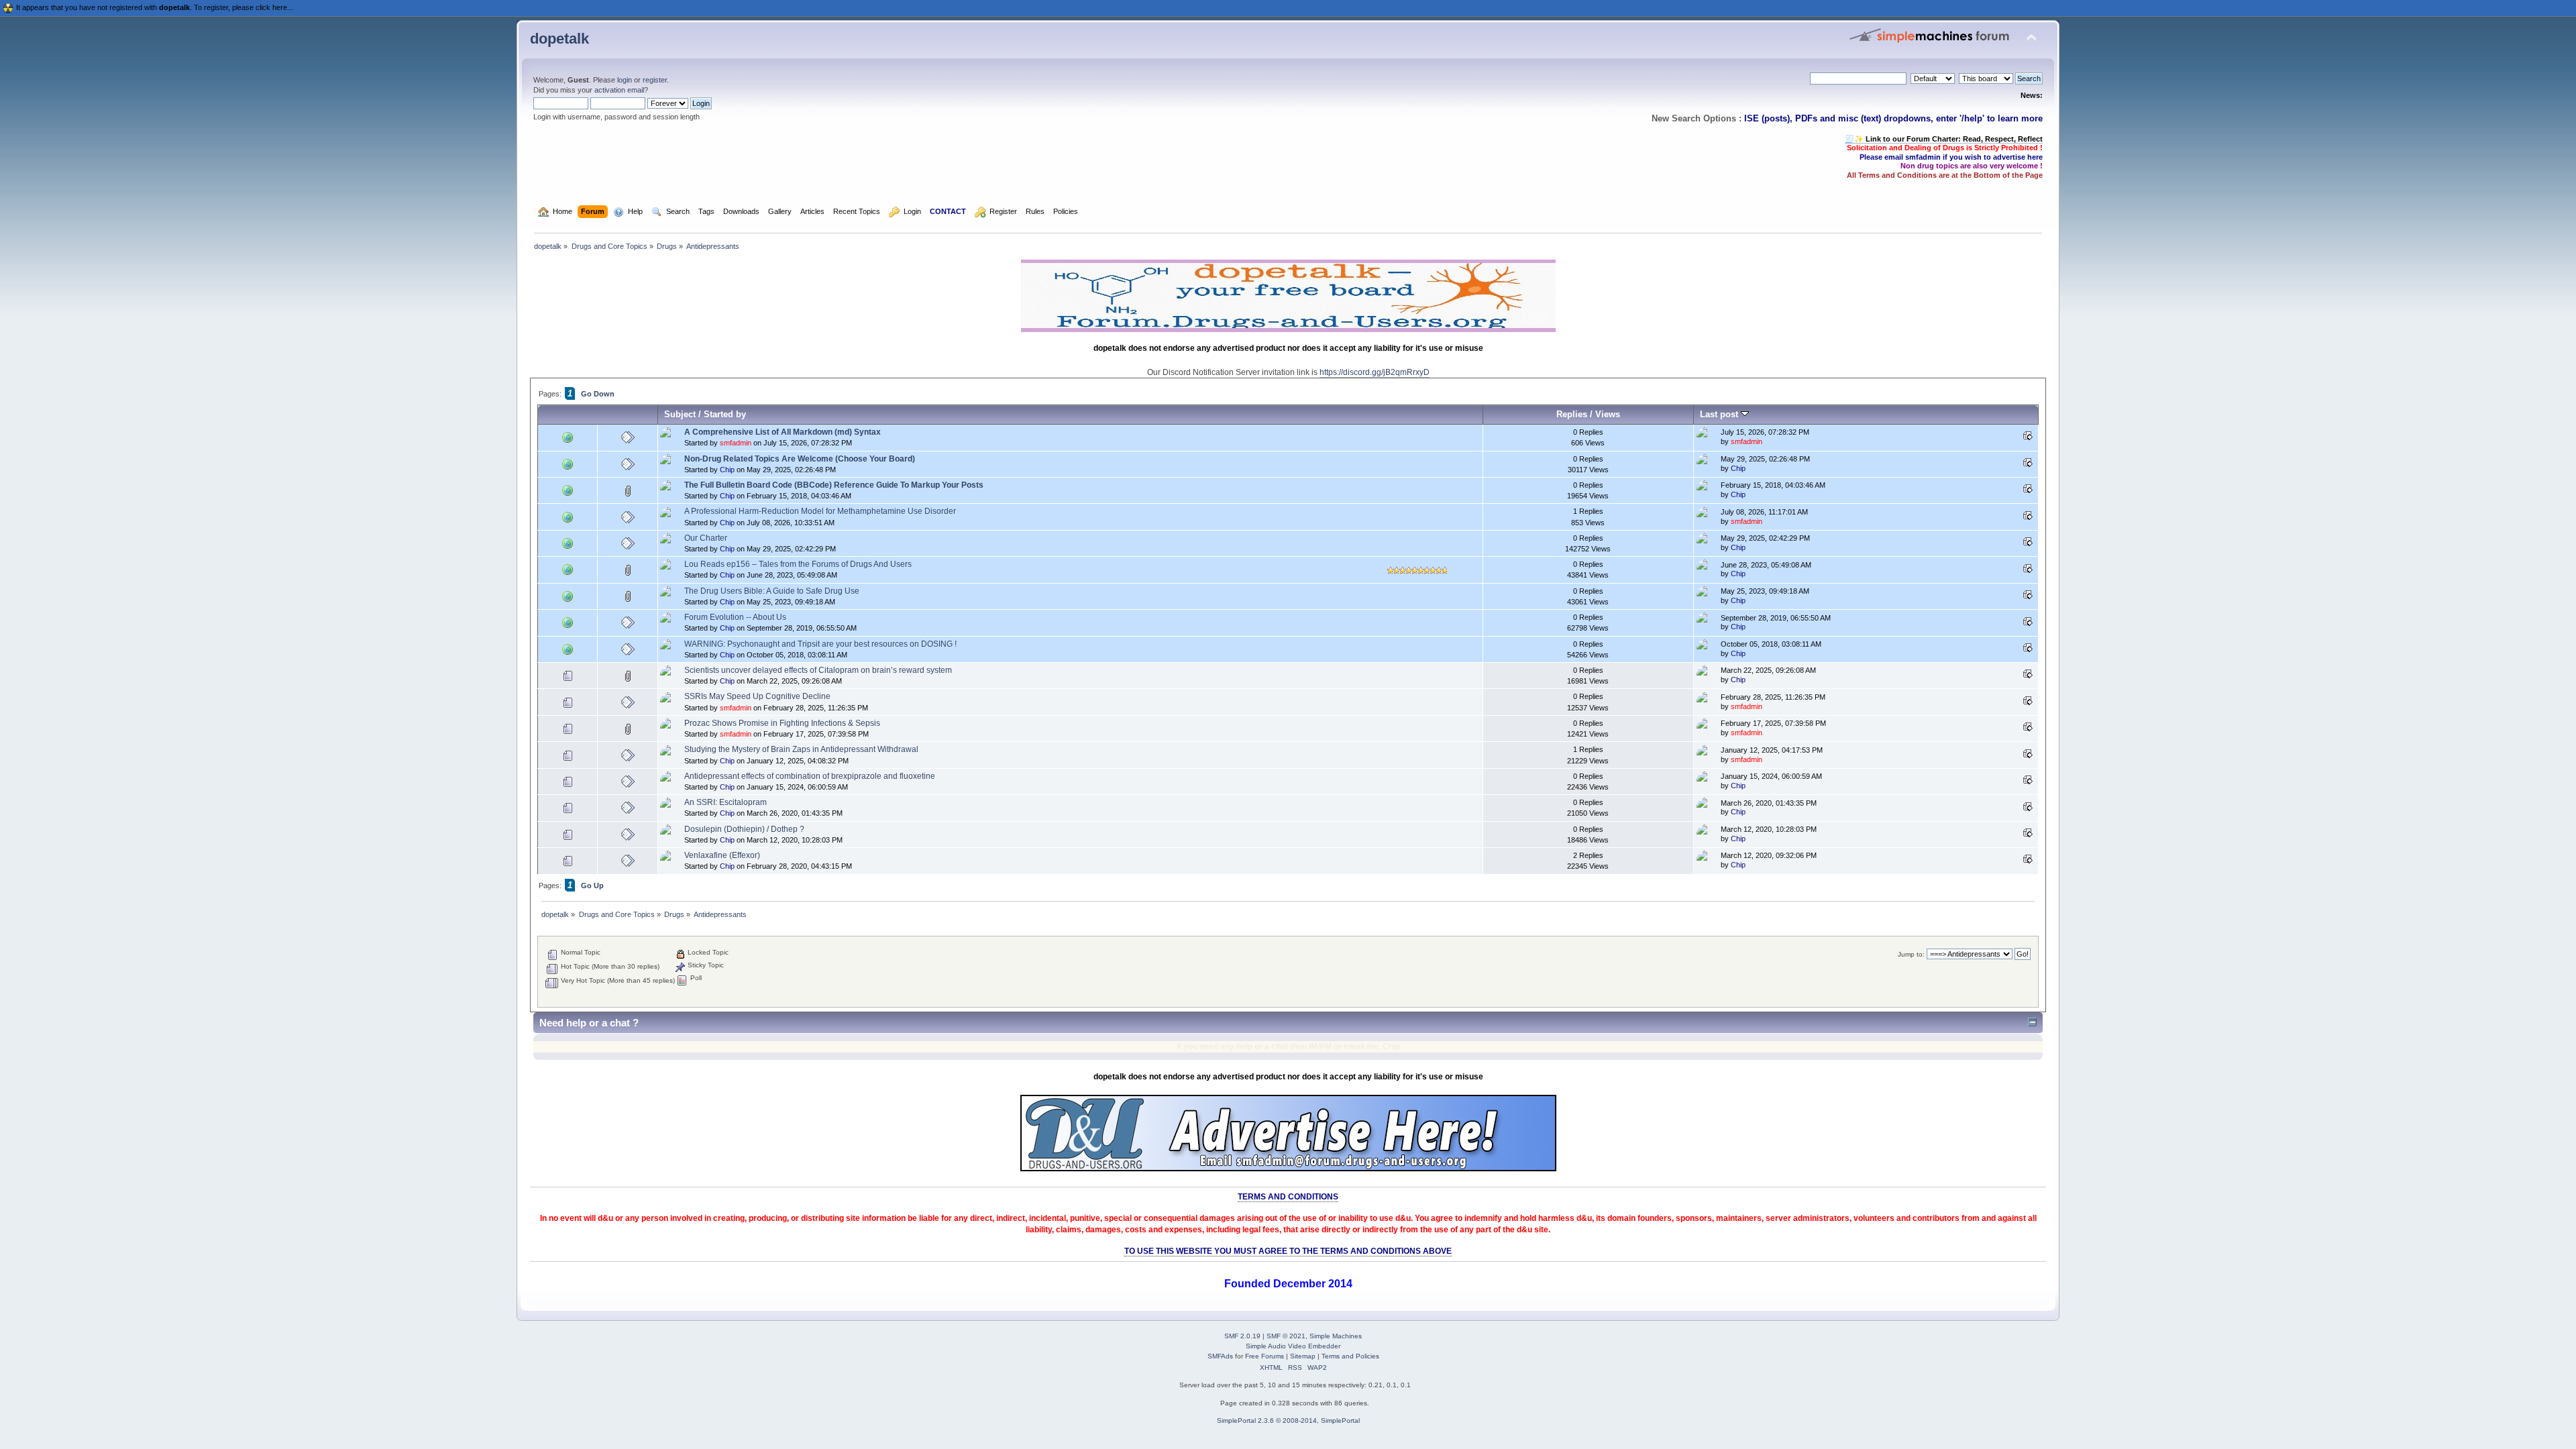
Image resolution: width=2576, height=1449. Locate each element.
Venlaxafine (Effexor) (722, 855)
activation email (619, 90)
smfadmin (736, 443)
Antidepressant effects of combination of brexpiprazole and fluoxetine (810, 776)
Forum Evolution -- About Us (735, 617)
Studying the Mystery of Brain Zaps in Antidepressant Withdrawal (801, 749)
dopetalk (559, 39)
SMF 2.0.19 (1242, 1336)
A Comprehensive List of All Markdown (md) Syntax (783, 432)
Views (1608, 414)
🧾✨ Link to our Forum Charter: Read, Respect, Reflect (1944, 139)
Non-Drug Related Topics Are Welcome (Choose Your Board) (800, 459)
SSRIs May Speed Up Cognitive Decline (757, 696)
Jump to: (1911, 954)
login (625, 80)
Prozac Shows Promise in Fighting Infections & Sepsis (782, 723)
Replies (1572, 414)
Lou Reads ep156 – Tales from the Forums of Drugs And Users (798, 564)
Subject (680, 414)
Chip (727, 470)
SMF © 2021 (1286, 1336)
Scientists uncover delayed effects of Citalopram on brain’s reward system (818, 670)
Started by (725, 414)
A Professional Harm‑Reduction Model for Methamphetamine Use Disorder (820, 511)
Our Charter (706, 538)
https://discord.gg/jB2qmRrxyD (1375, 372)
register (655, 80)
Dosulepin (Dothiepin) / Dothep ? (744, 829)
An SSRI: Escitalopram (726, 802)
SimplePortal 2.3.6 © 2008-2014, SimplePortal (1288, 1420)
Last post (1720, 414)
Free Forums (1265, 1356)
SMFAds (1220, 1356)
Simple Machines (1336, 1336)
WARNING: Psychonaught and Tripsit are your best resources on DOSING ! (820, 644)
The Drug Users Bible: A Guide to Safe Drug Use (772, 591)
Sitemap (1303, 1356)
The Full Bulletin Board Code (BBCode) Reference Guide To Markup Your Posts (834, 485)
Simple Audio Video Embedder (1293, 1346)
